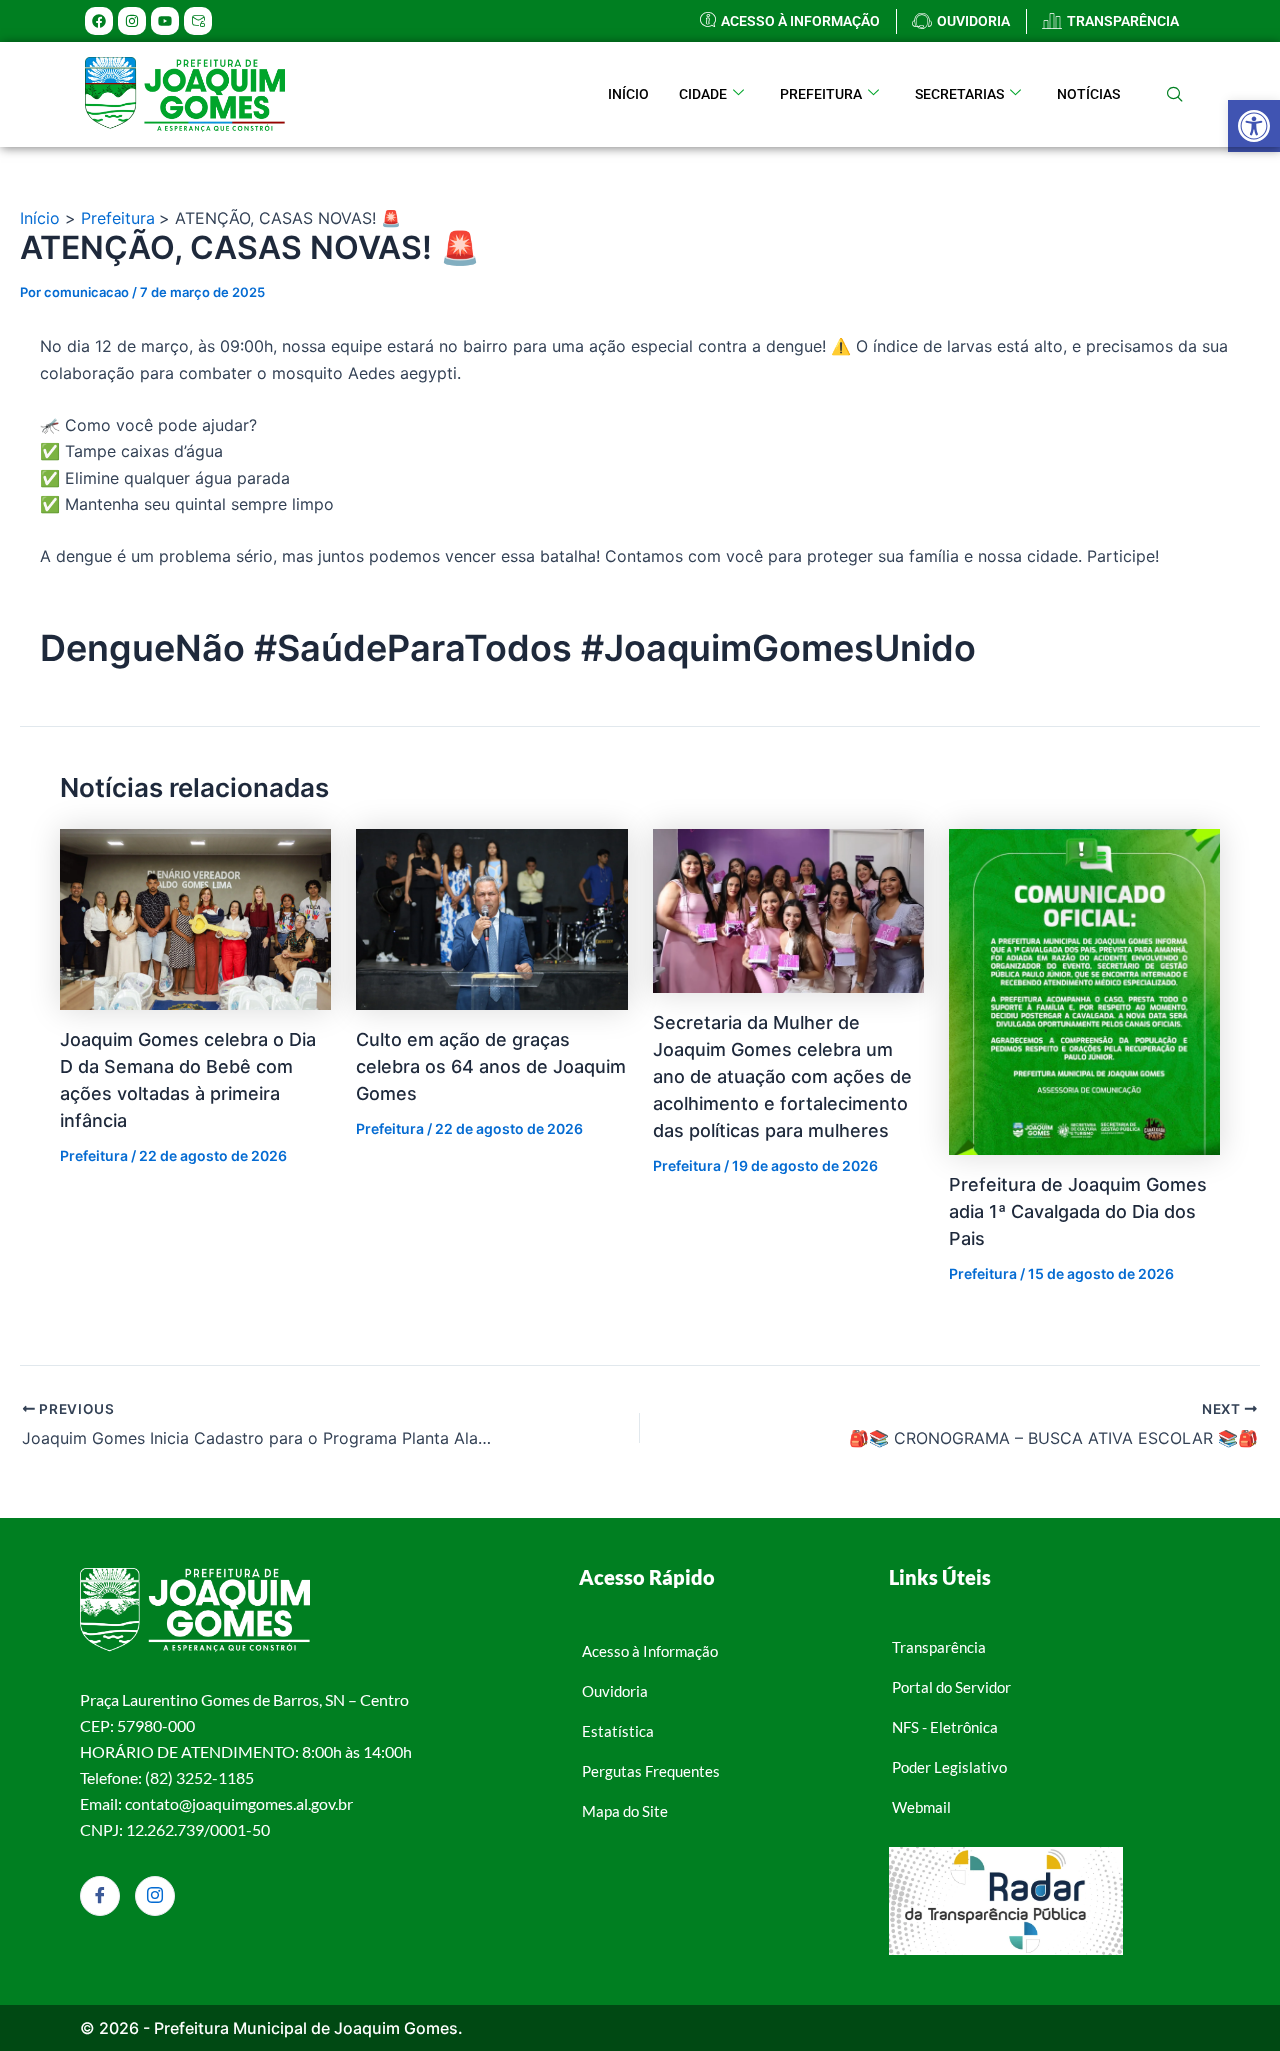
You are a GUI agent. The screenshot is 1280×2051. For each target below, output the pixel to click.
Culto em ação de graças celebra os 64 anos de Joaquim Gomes (491, 1066)
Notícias (1088, 94)
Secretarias (959, 94)
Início (628, 94)
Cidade (703, 94)
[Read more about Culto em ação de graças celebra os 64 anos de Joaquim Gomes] (491, 918)
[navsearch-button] (1175, 95)
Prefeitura (821, 94)
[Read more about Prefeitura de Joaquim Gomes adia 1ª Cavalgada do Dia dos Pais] (1084, 990)
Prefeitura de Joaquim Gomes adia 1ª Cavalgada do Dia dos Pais (1078, 1211)
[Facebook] (100, 1896)
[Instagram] (155, 1896)
